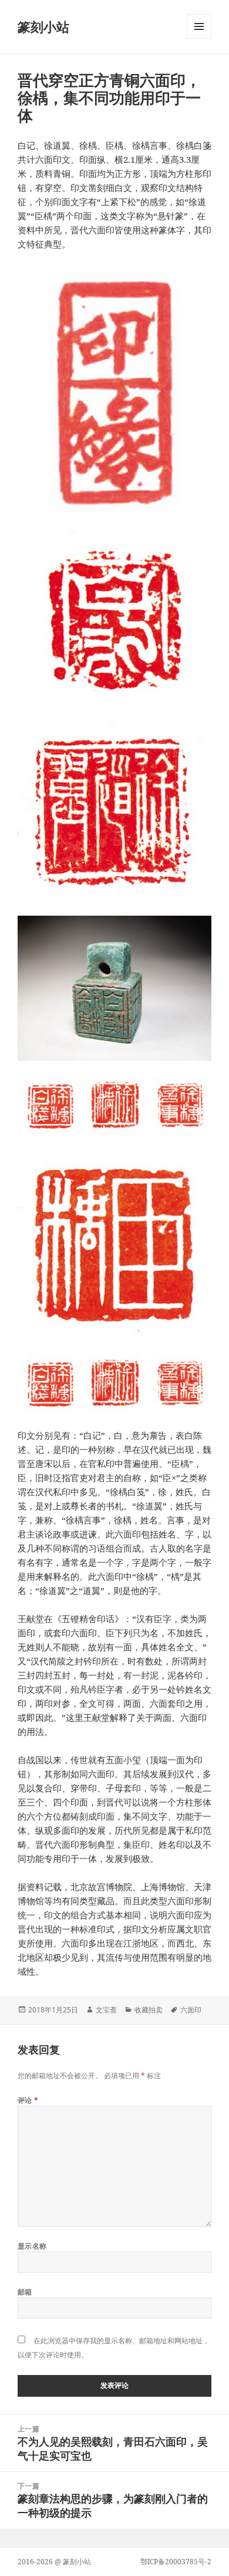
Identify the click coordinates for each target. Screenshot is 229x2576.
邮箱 (25, 2292)
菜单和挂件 (199, 38)
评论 (28, 2100)
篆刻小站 (43, 26)
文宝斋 (106, 2010)
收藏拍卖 (149, 2010)
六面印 (191, 2010)
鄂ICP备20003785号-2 (176, 2562)
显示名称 (32, 2246)
